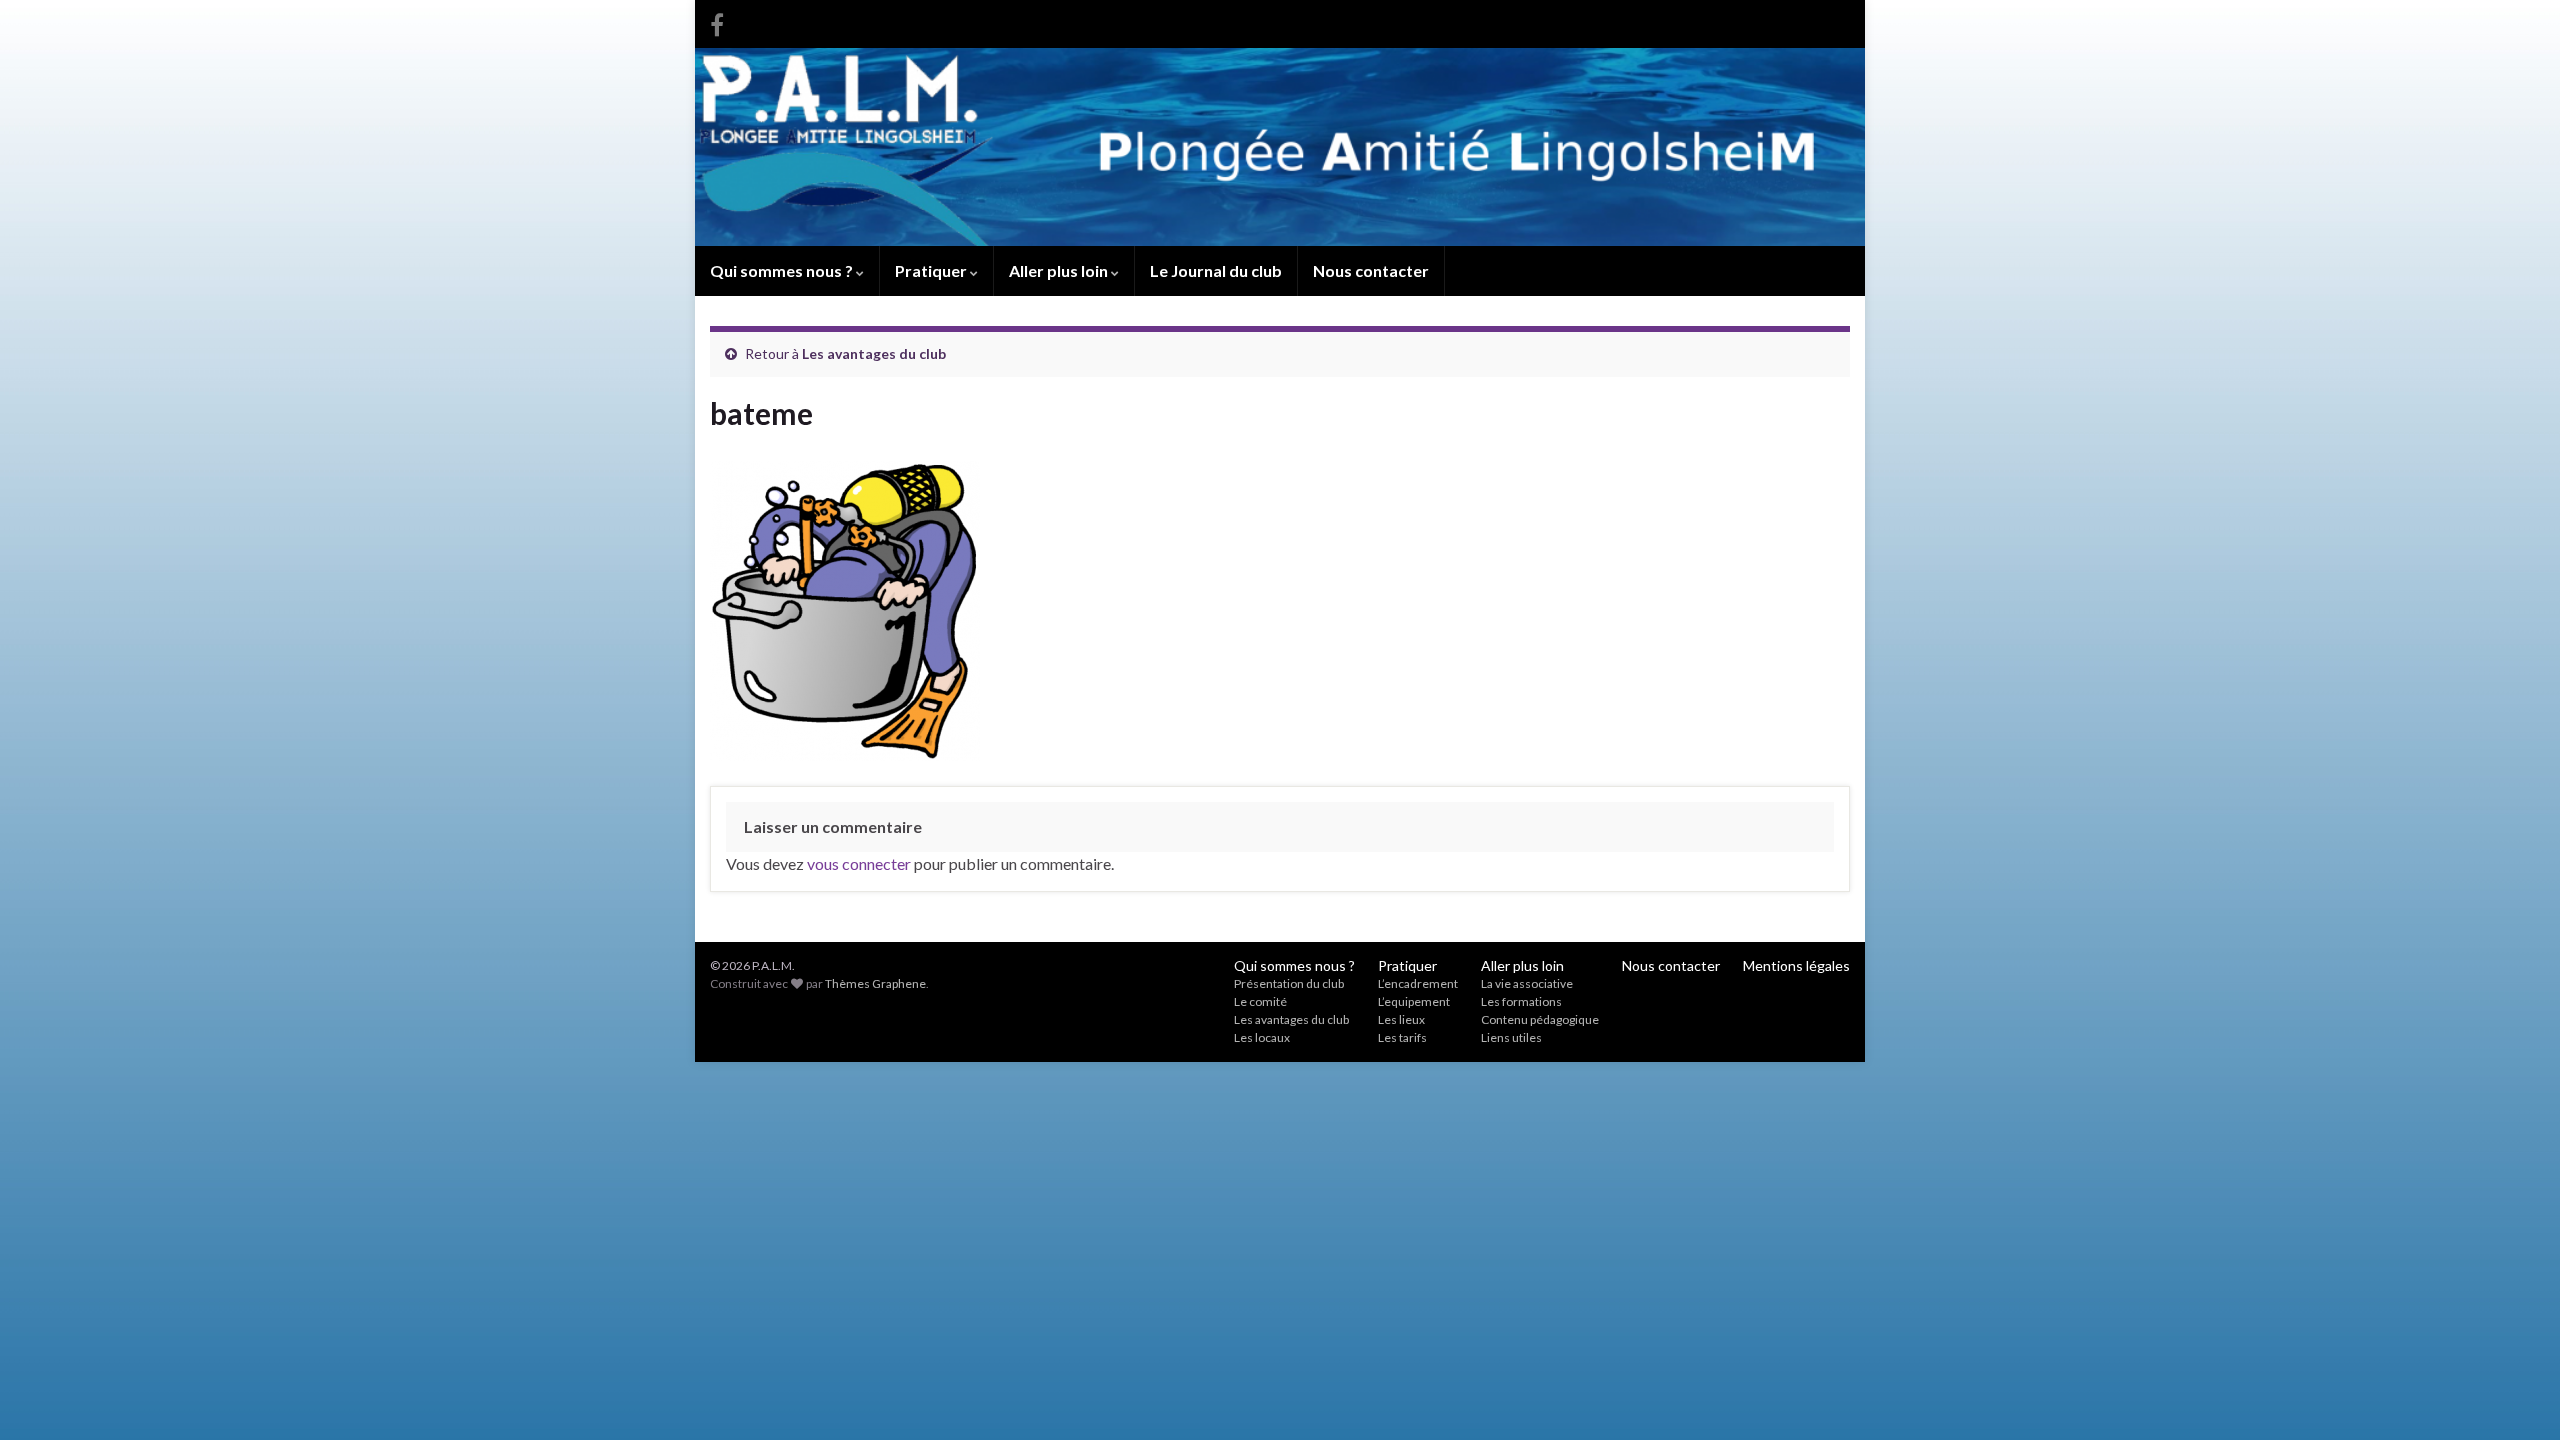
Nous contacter (1371, 270)
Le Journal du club (1216, 270)
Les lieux (1401, 1019)
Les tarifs (1402, 1037)
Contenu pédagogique (1540, 1019)
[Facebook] (717, 21)
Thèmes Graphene (875, 983)
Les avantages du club (874, 353)
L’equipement (1414, 1001)
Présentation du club (1289, 983)
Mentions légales (1796, 965)
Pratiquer (932, 270)
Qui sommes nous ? (783, 270)
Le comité (1260, 1001)
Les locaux (1262, 1037)
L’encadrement (1418, 983)
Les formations (1521, 1001)
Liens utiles (1511, 1037)
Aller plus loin (1060, 270)
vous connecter (859, 863)
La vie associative (1527, 983)
